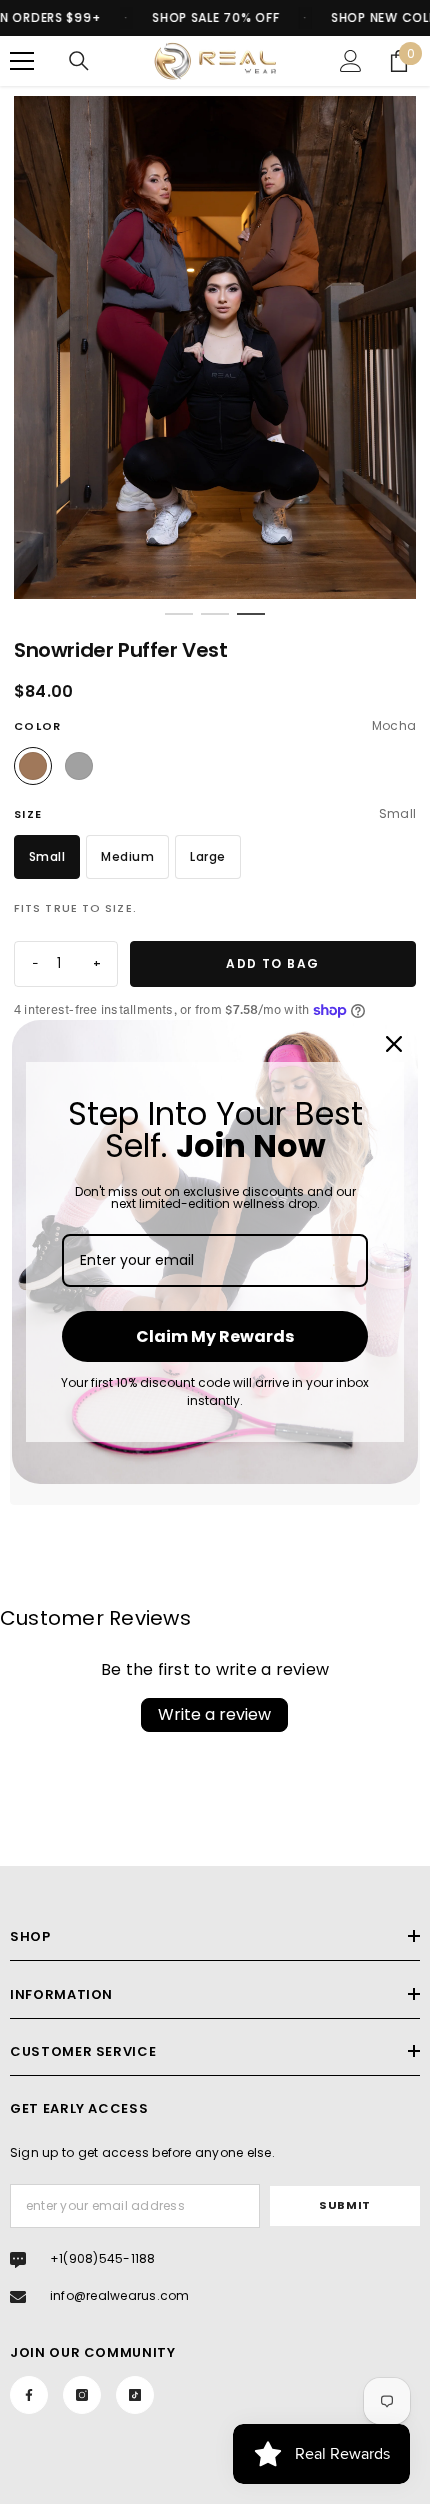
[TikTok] (135, 2395)
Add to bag (272, 963)
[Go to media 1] (179, 614)
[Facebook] (29, 2395)
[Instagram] (82, 2395)
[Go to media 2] (215, 614)
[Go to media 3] (251, 614)
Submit (344, 2205)
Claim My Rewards (215, 1336)
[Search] (79, 61)
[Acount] (351, 61)
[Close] (394, 1044)
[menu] (22, 61)
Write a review (214, 1714)
